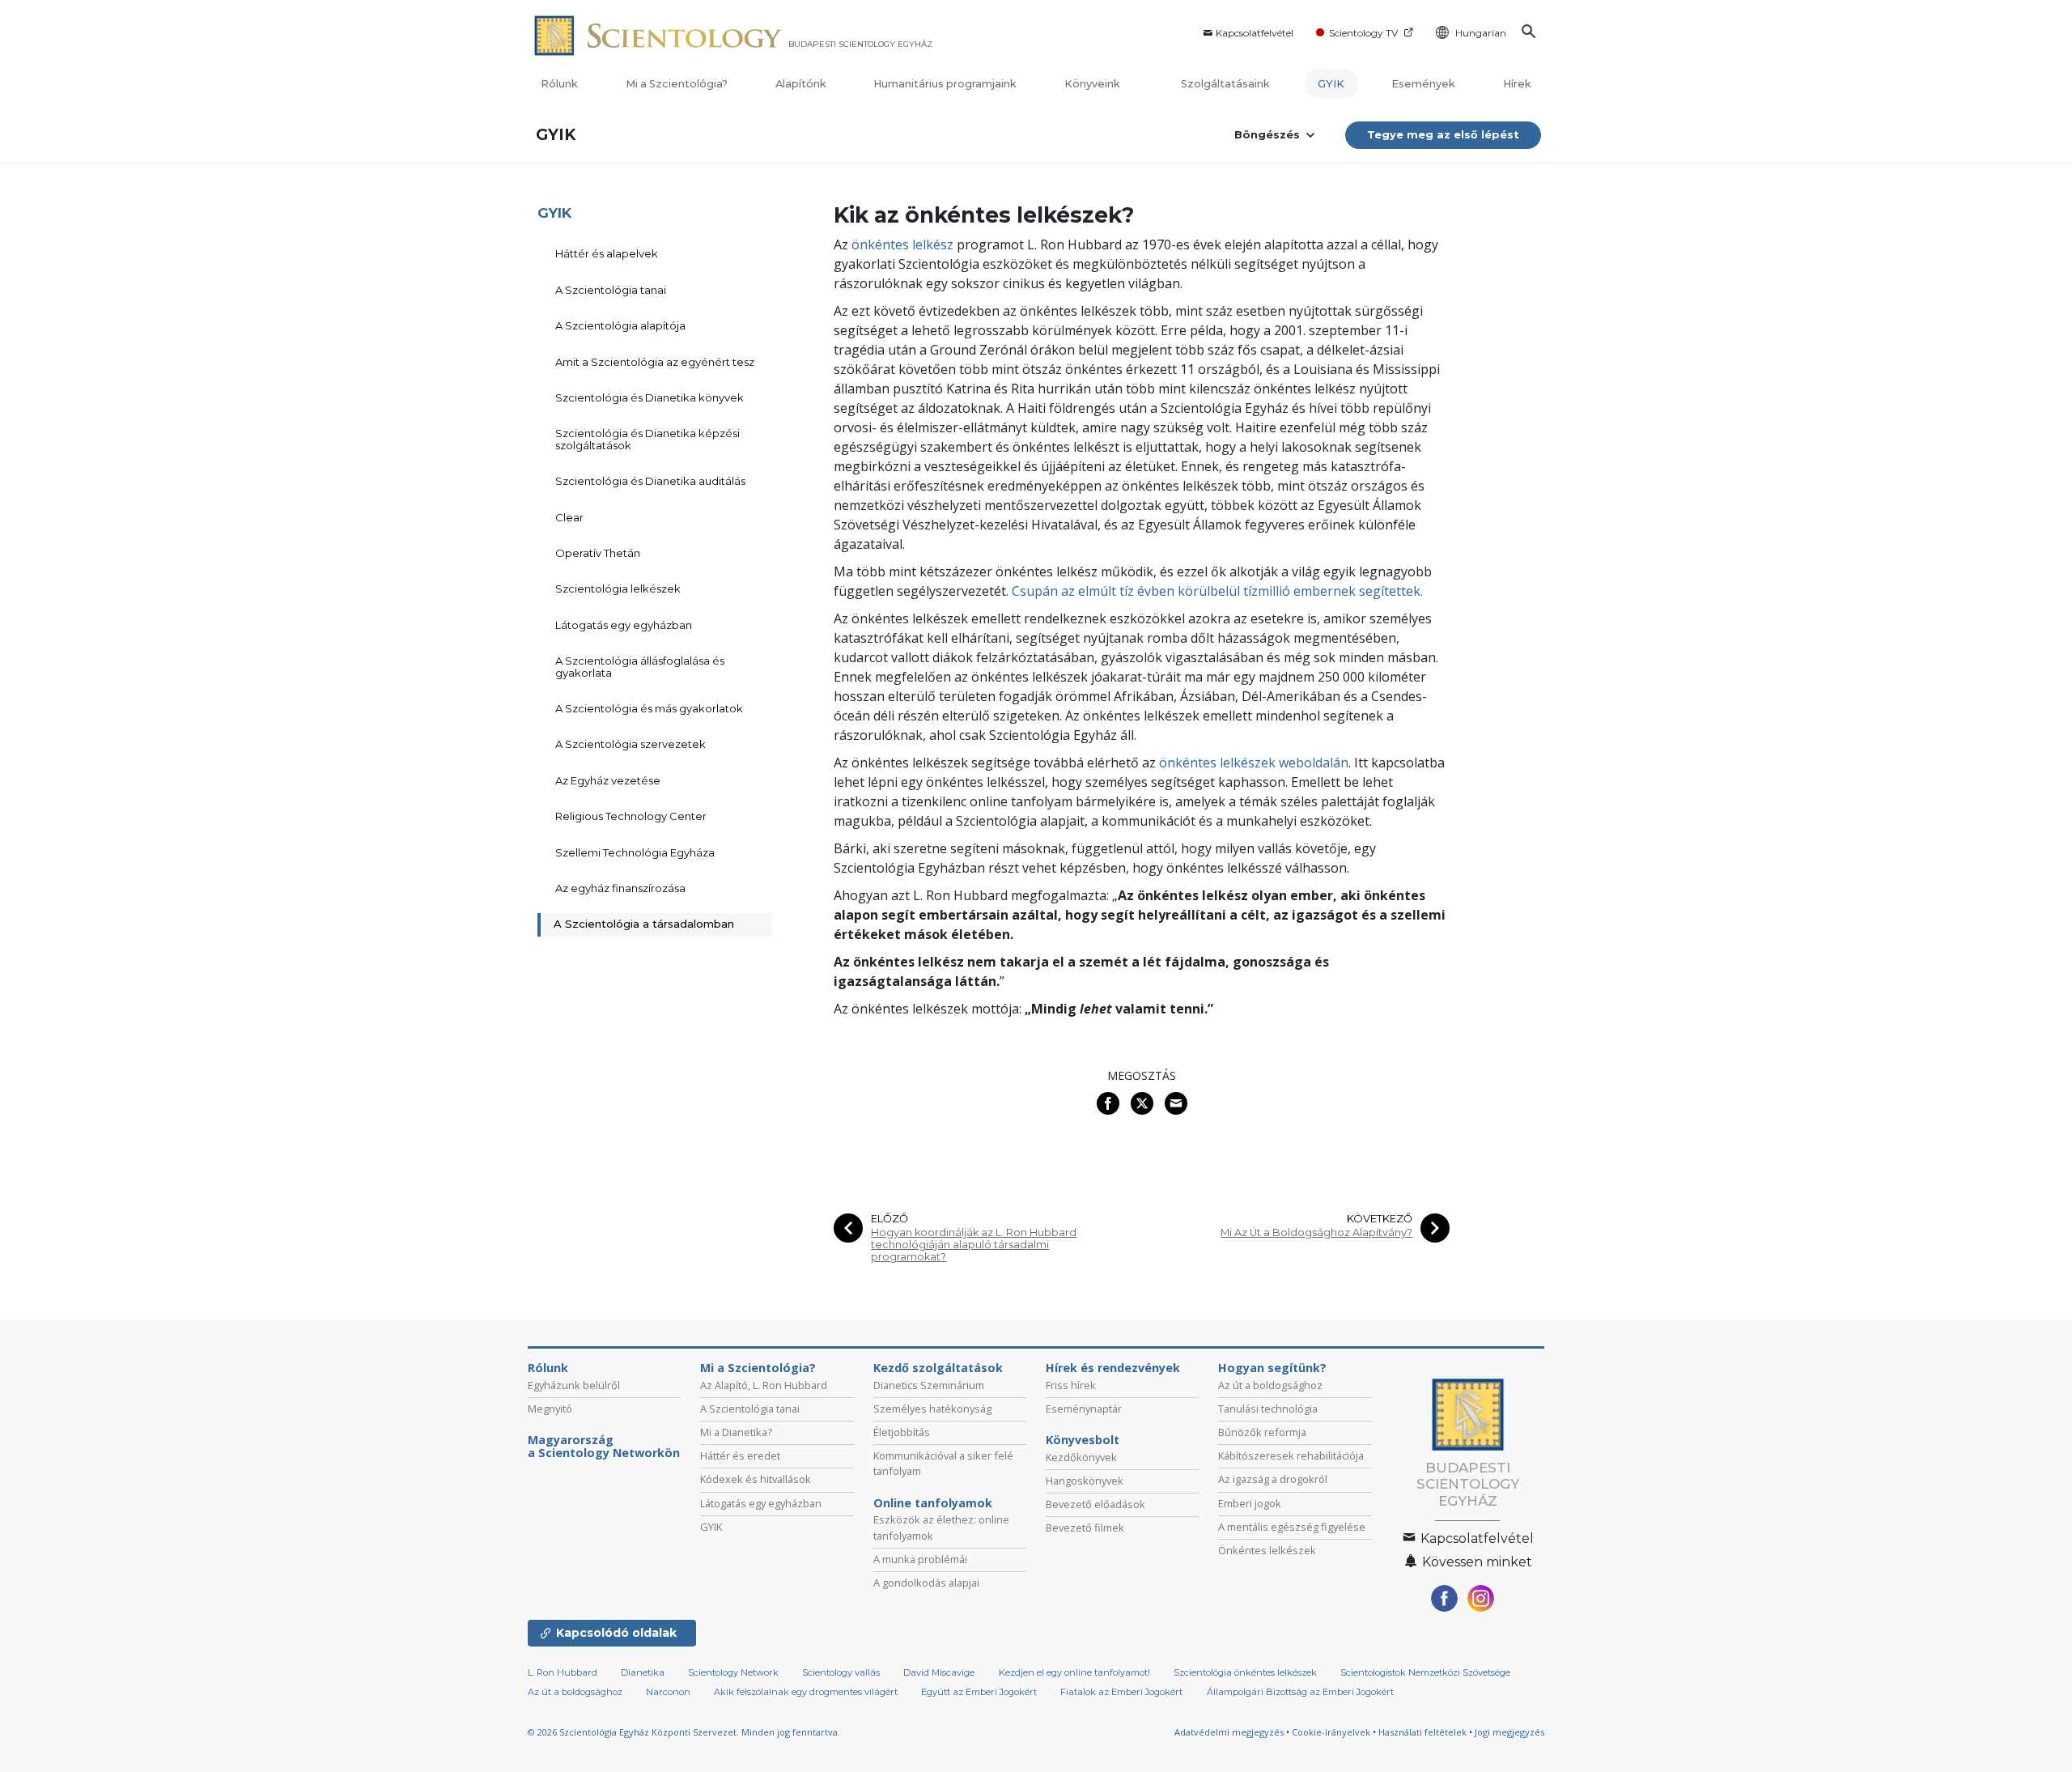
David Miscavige (939, 1672)
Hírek (1517, 84)
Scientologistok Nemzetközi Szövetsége (1425, 1672)
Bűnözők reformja (1262, 1432)
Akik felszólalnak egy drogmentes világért (806, 1692)
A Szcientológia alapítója (620, 325)
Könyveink (1093, 84)
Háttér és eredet (740, 1455)
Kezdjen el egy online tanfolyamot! (1074, 1672)
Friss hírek (1071, 1385)
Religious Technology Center (631, 816)
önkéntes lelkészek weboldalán (1254, 763)
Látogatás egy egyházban (624, 625)
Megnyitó (550, 1409)
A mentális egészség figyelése (1292, 1527)
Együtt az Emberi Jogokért (979, 1692)
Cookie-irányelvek (1331, 1732)
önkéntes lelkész (902, 244)
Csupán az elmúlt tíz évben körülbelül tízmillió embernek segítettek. (1217, 591)
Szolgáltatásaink (1225, 84)
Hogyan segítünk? (1272, 1368)
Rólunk (559, 84)
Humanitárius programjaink (945, 84)
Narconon (668, 1692)
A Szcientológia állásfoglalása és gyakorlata (640, 666)
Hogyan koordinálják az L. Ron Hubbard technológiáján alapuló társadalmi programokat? (974, 1245)
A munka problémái (920, 1559)
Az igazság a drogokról (1273, 1479)
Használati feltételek (1422, 1732)
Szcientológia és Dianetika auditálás (650, 481)
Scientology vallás (841, 1672)
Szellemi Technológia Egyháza (635, 852)
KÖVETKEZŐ (1380, 1219)
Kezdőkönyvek (1081, 1457)
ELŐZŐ (890, 1219)
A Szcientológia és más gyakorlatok (649, 708)
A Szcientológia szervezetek (631, 744)
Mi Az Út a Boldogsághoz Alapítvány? (1316, 1232)
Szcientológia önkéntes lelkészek (1245, 1672)
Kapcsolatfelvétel (1255, 33)
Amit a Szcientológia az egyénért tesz (655, 362)
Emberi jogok (1250, 1503)
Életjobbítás (902, 1432)
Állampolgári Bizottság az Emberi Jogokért (1300, 1692)
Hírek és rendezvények (1113, 1368)
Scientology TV (1363, 33)
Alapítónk (801, 84)
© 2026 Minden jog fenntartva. (684, 1732)
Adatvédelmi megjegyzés (1229, 1732)
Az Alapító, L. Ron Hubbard (764, 1385)
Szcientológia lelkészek (618, 589)
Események (1423, 84)
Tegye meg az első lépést (1443, 134)
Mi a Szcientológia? (677, 84)
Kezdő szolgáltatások (938, 1368)
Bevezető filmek (1085, 1528)
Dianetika (643, 1672)
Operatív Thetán (598, 553)
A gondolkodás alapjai (926, 1583)
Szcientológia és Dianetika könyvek (650, 397)
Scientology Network (733, 1672)
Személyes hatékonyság (932, 1409)
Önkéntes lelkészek (1267, 1550)
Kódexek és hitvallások (756, 1479)
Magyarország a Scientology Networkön (604, 1447)
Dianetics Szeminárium (929, 1385)
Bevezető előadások (1095, 1504)
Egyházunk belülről (574, 1385)
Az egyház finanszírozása (620, 888)
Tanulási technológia (1268, 1409)
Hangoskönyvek (1085, 1481)
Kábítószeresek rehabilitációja (1291, 1455)
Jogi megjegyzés (1509, 1732)
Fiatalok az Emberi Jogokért (1121, 1692)
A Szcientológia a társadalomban (644, 924)
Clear (569, 517)
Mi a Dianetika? (736, 1432)
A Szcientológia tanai (611, 290)
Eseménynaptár (1084, 1409)
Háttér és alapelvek (607, 253)
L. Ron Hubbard (563, 1672)
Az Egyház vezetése (608, 780)
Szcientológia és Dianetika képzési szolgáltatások (647, 439)
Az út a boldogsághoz (1270, 1385)
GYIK (1331, 84)
